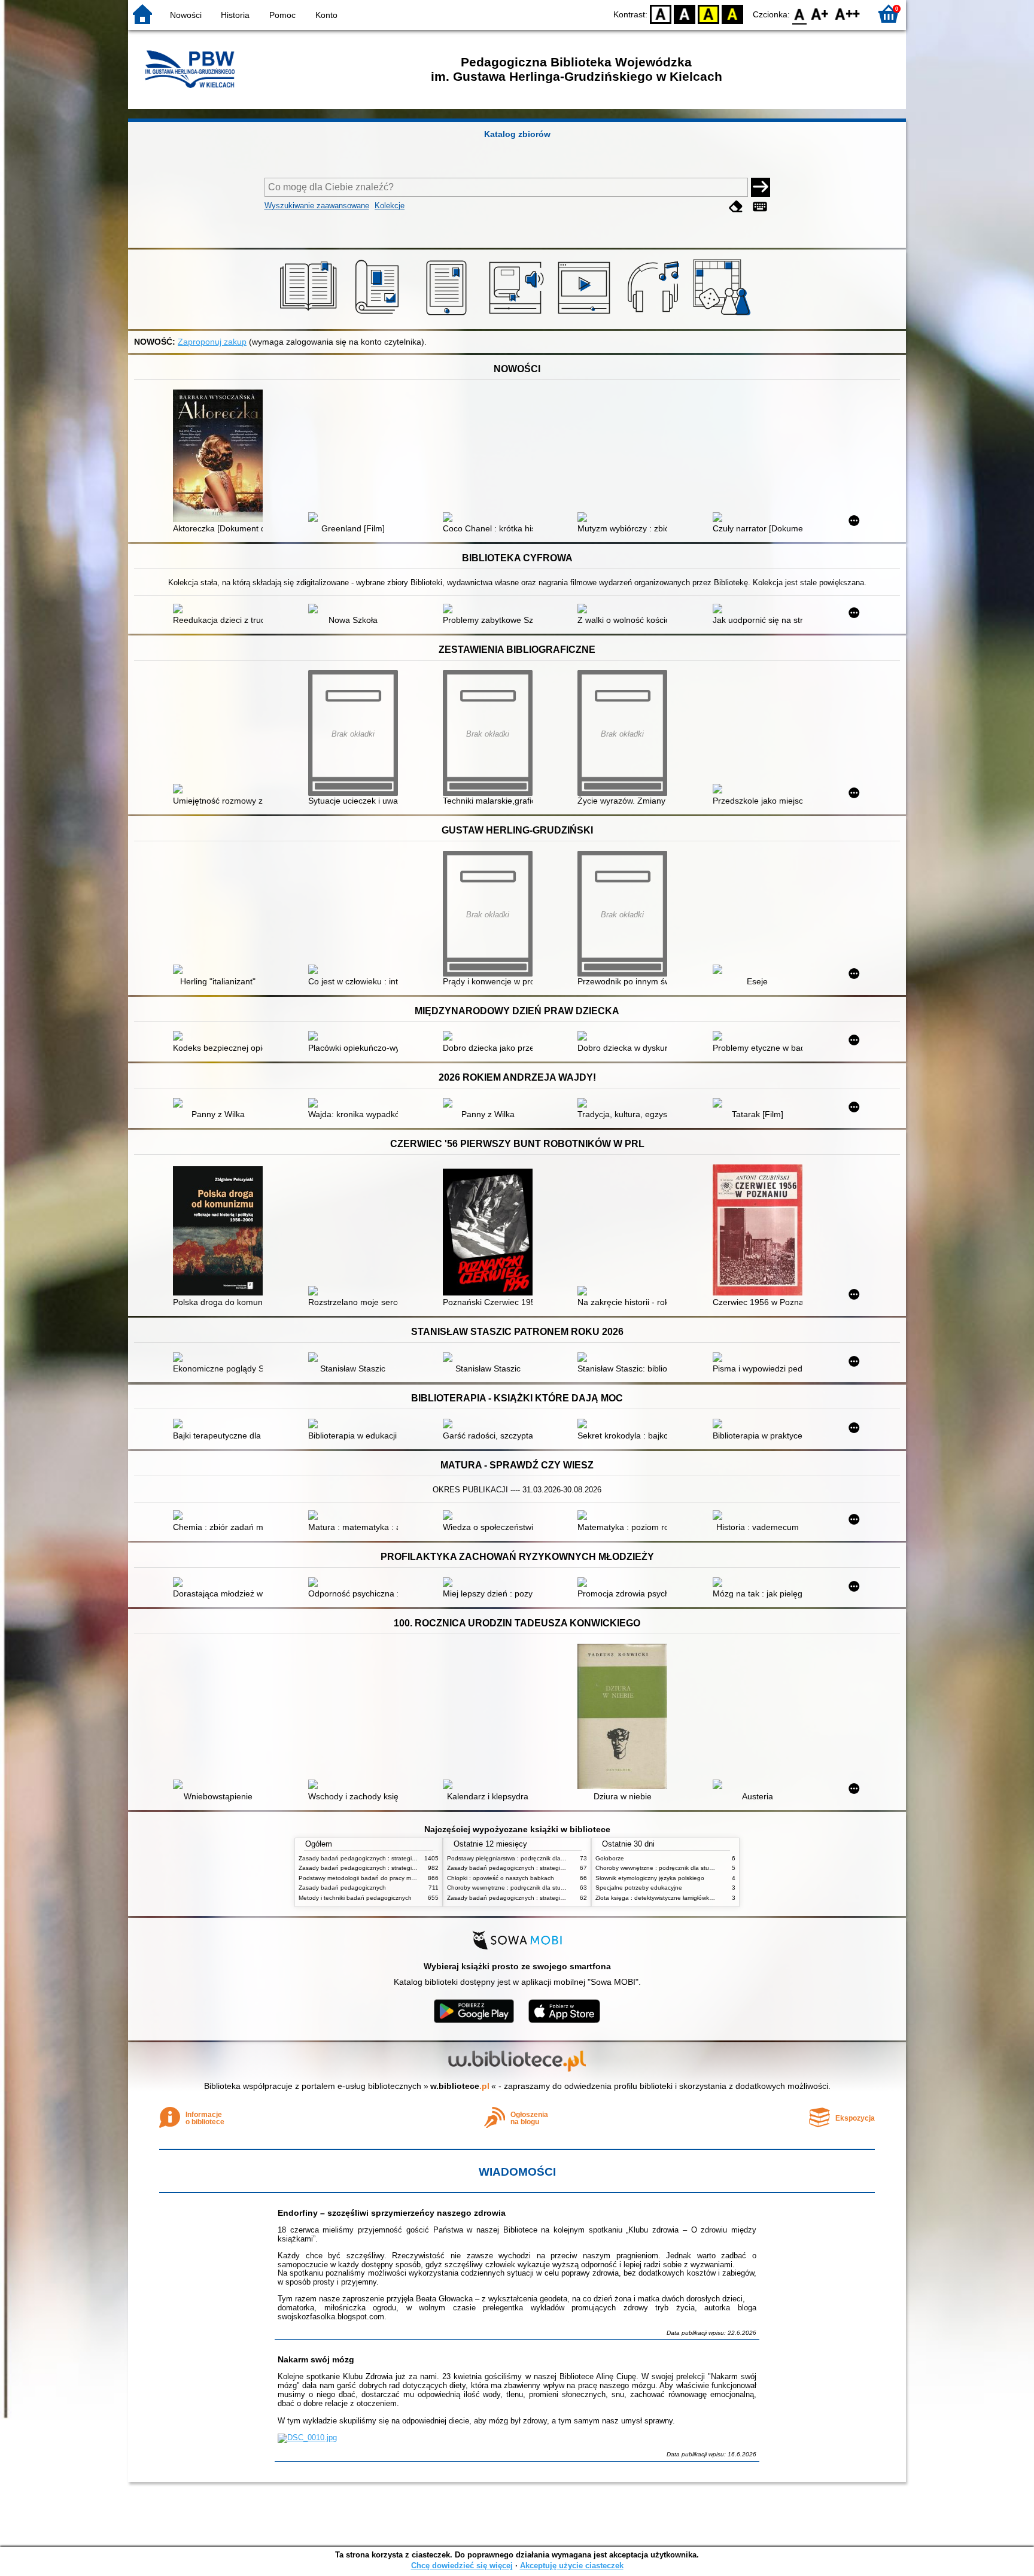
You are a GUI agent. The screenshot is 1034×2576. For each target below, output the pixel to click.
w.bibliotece (460, 2086)
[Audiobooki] (517, 315)
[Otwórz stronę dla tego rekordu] (221, 457)
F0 (800, 13)
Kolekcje (390, 206)
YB (708, 13)
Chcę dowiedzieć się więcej (462, 2566)
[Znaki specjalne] (760, 207)
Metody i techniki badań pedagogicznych (355, 1898)
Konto (326, 15)
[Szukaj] (761, 187)
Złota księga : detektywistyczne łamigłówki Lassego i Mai (673, 1898)
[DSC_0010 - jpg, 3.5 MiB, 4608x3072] (307, 2437)
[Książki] (310, 315)
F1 (820, 13)
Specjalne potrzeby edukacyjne (639, 1888)
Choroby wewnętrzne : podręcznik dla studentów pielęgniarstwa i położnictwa (553, 1888)
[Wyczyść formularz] (736, 207)
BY (732, 13)
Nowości (186, 15)
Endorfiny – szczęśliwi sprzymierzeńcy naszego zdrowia (392, 2213)
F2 (848, 13)
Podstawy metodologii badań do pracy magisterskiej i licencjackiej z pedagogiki (407, 1878)
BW (685, 13)
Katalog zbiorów (517, 134)
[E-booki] (448, 315)
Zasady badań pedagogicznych (342, 1888)
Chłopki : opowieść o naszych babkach (501, 1878)
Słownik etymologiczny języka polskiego (650, 1878)
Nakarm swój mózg (316, 2359)
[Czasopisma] (379, 315)
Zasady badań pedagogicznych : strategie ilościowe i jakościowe (387, 1858)
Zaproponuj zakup (212, 342)
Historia (235, 15)
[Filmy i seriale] (586, 315)
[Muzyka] (655, 315)
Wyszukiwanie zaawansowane (317, 206)
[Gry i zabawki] (724, 315)
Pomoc (282, 15)
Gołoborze (610, 1858)
